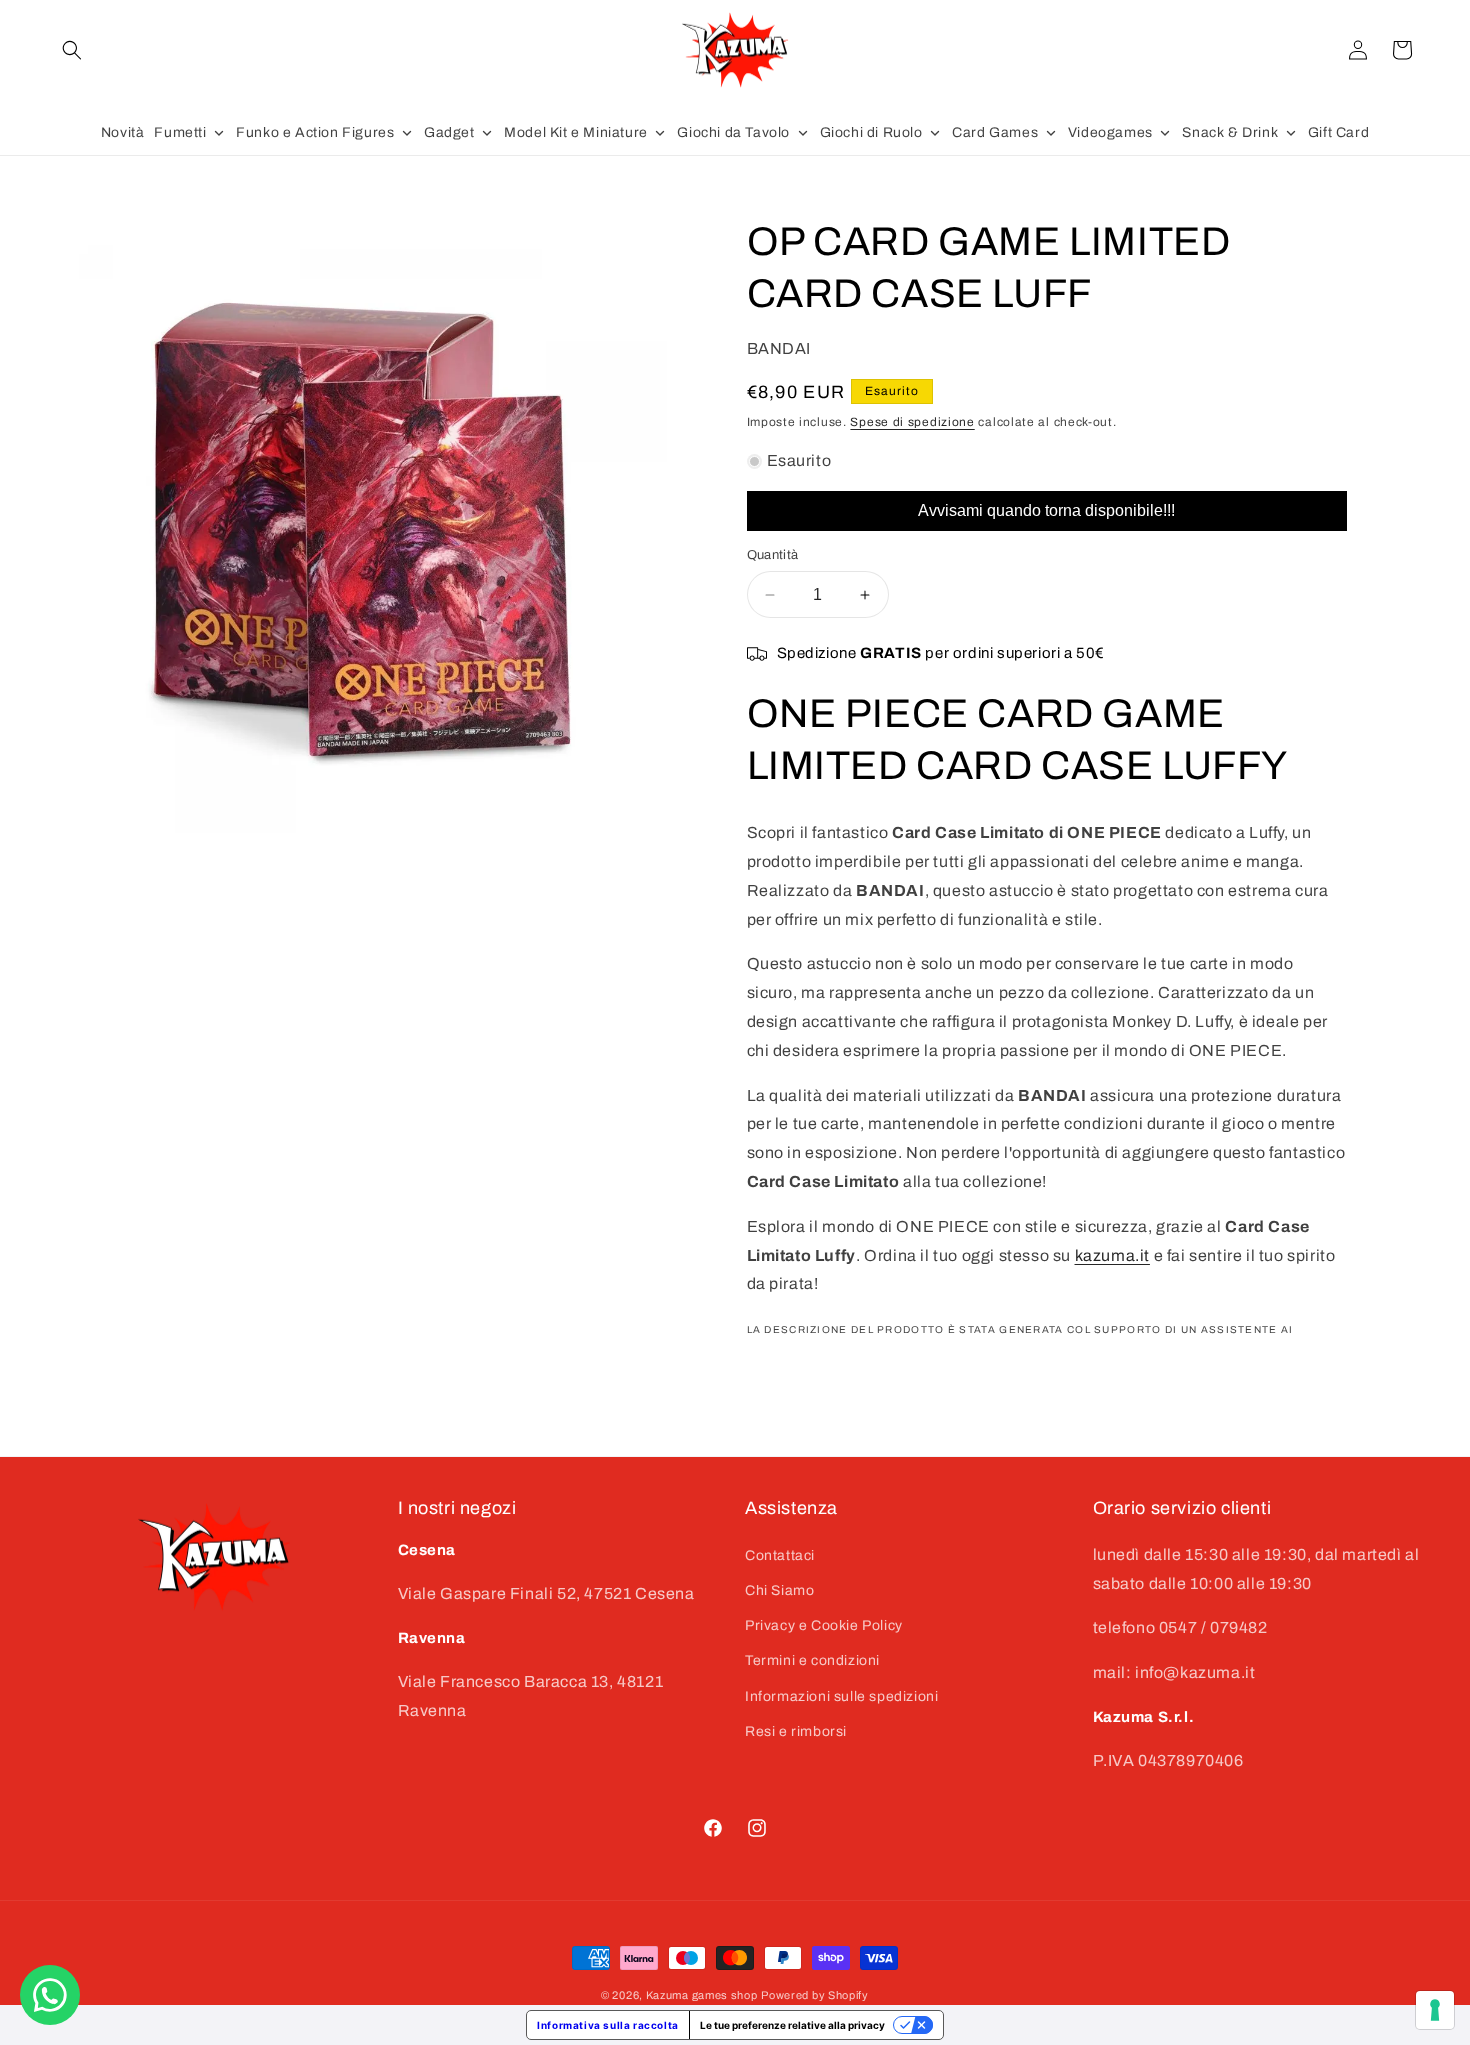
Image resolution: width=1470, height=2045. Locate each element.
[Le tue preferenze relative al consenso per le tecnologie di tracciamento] (1435, 2010)
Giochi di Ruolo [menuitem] (871, 132)
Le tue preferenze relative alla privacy (792, 2025)
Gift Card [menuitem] (1338, 132)
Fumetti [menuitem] (180, 132)
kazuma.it (1112, 1255)
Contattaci (780, 1554)
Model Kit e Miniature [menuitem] (576, 132)
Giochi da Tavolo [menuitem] (733, 132)
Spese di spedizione (912, 422)
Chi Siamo (779, 1589)
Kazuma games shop (702, 1995)
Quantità (773, 555)
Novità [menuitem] (123, 132)
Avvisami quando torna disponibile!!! (1046, 510)
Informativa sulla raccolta (608, 2025)
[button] (72, 50)
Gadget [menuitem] (449, 132)
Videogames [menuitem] (1110, 132)
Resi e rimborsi (796, 1730)
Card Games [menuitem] (995, 132)
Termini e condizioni (812, 1660)
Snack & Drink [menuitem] (1230, 132)
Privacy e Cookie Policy (824, 1625)
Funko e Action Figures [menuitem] (315, 132)
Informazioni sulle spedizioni (841, 1695)
